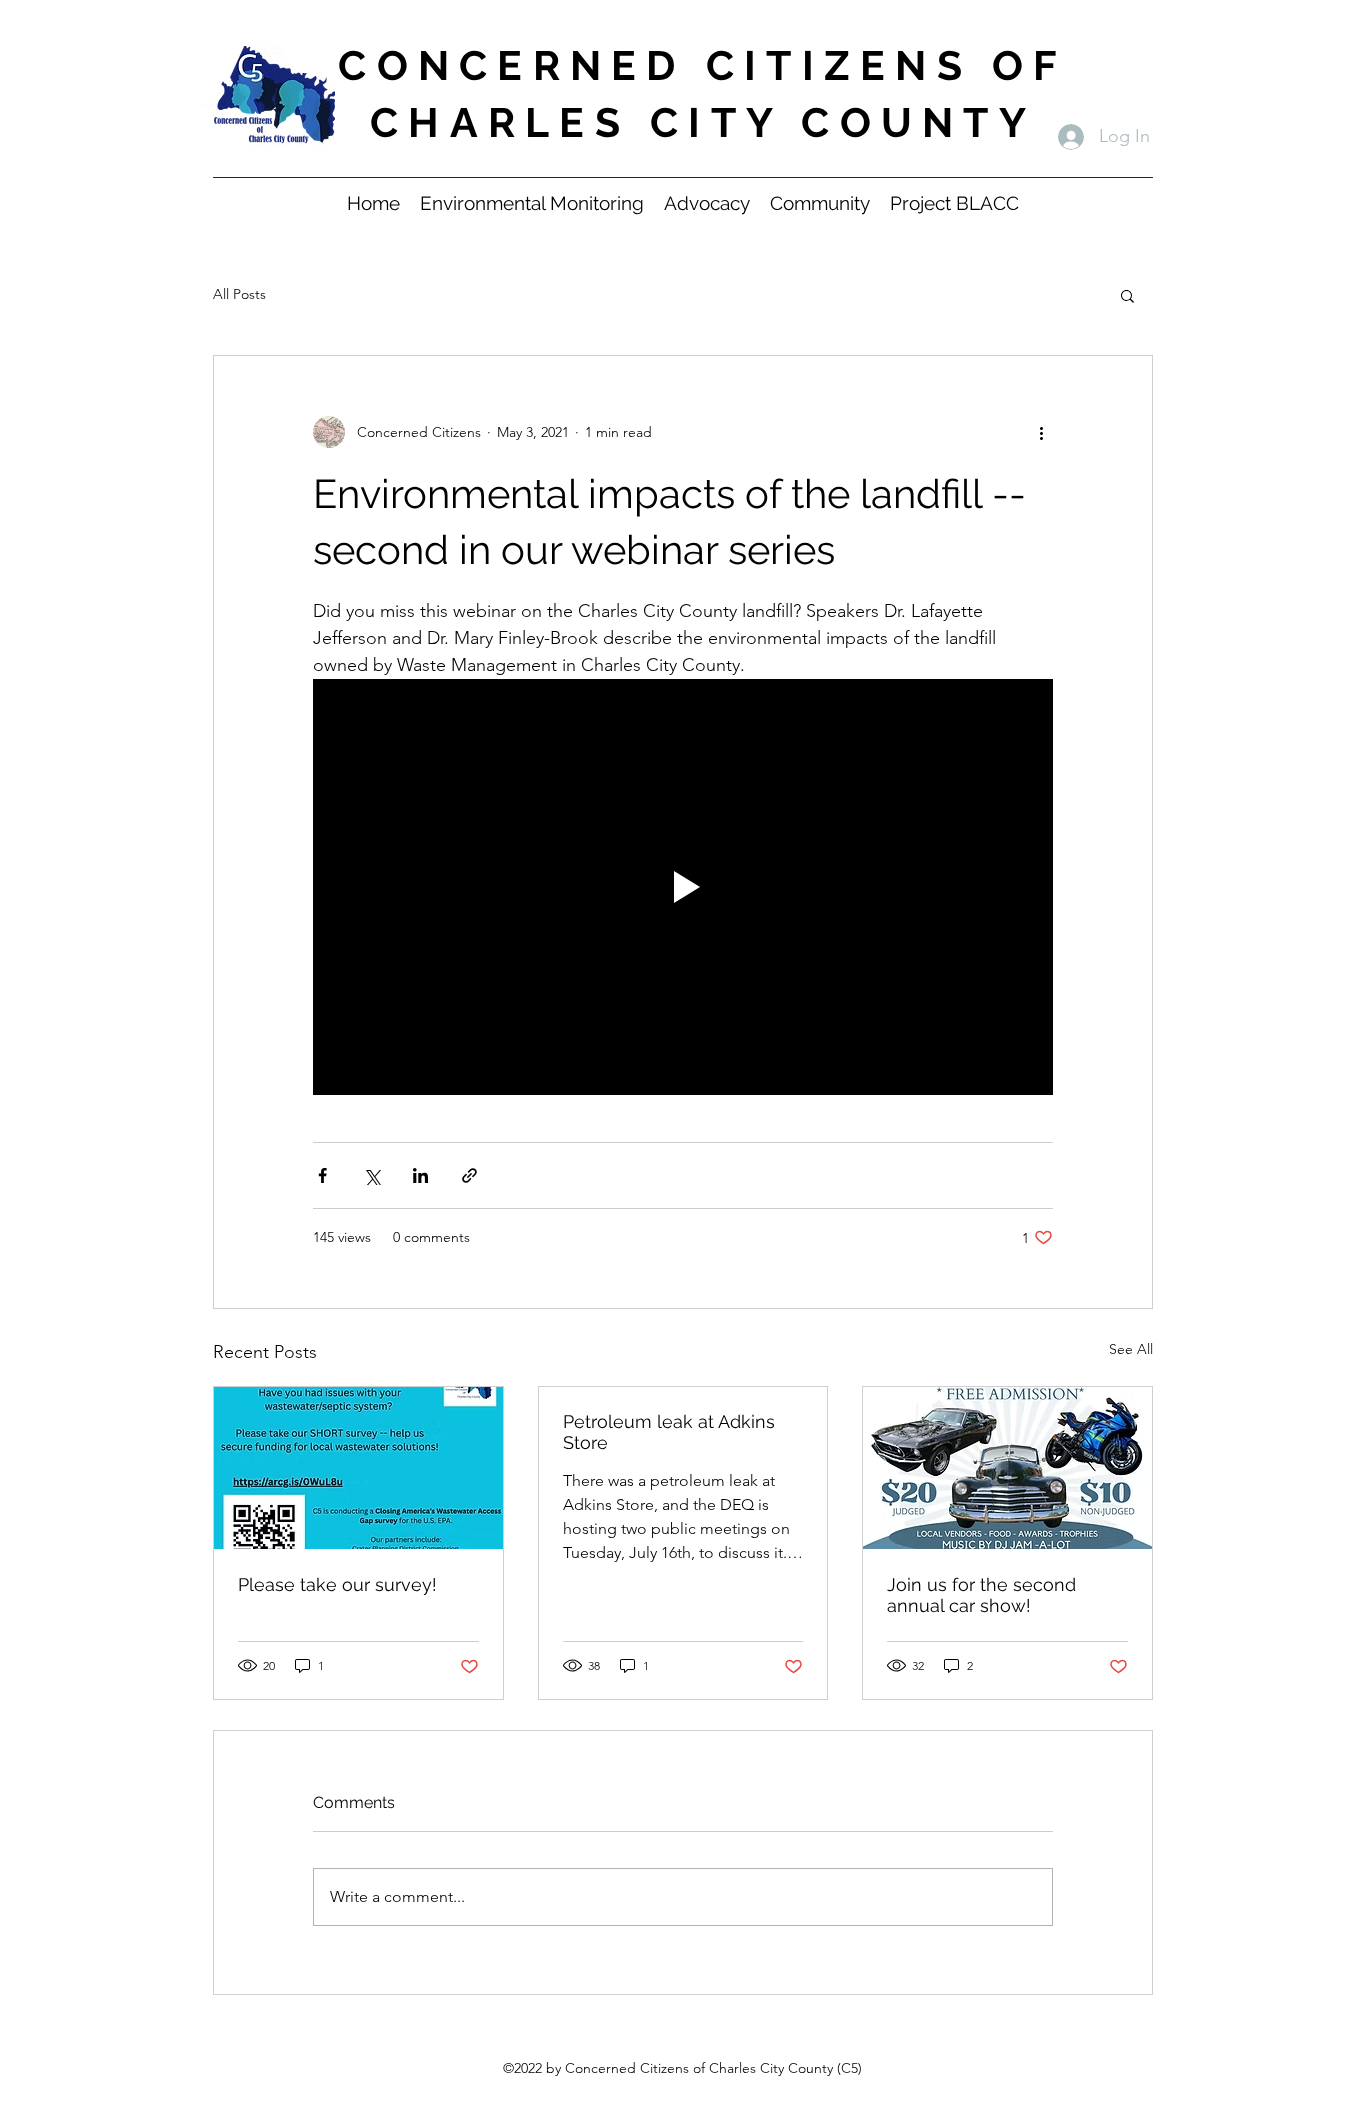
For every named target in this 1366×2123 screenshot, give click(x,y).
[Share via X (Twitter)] (371, 1175)
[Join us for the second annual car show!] (1007, 1468)
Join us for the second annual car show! (981, 1595)
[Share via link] (469, 1175)
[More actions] (1041, 432)
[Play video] (683, 887)
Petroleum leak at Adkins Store (669, 1432)
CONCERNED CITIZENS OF (702, 65)
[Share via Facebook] (322, 1175)
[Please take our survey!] (358, 1468)
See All (1131, 1349)
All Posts (239, 294)
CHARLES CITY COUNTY (703, 122)
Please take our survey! (337, 1584)
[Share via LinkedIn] (420, 1175)
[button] (1127, 295)
